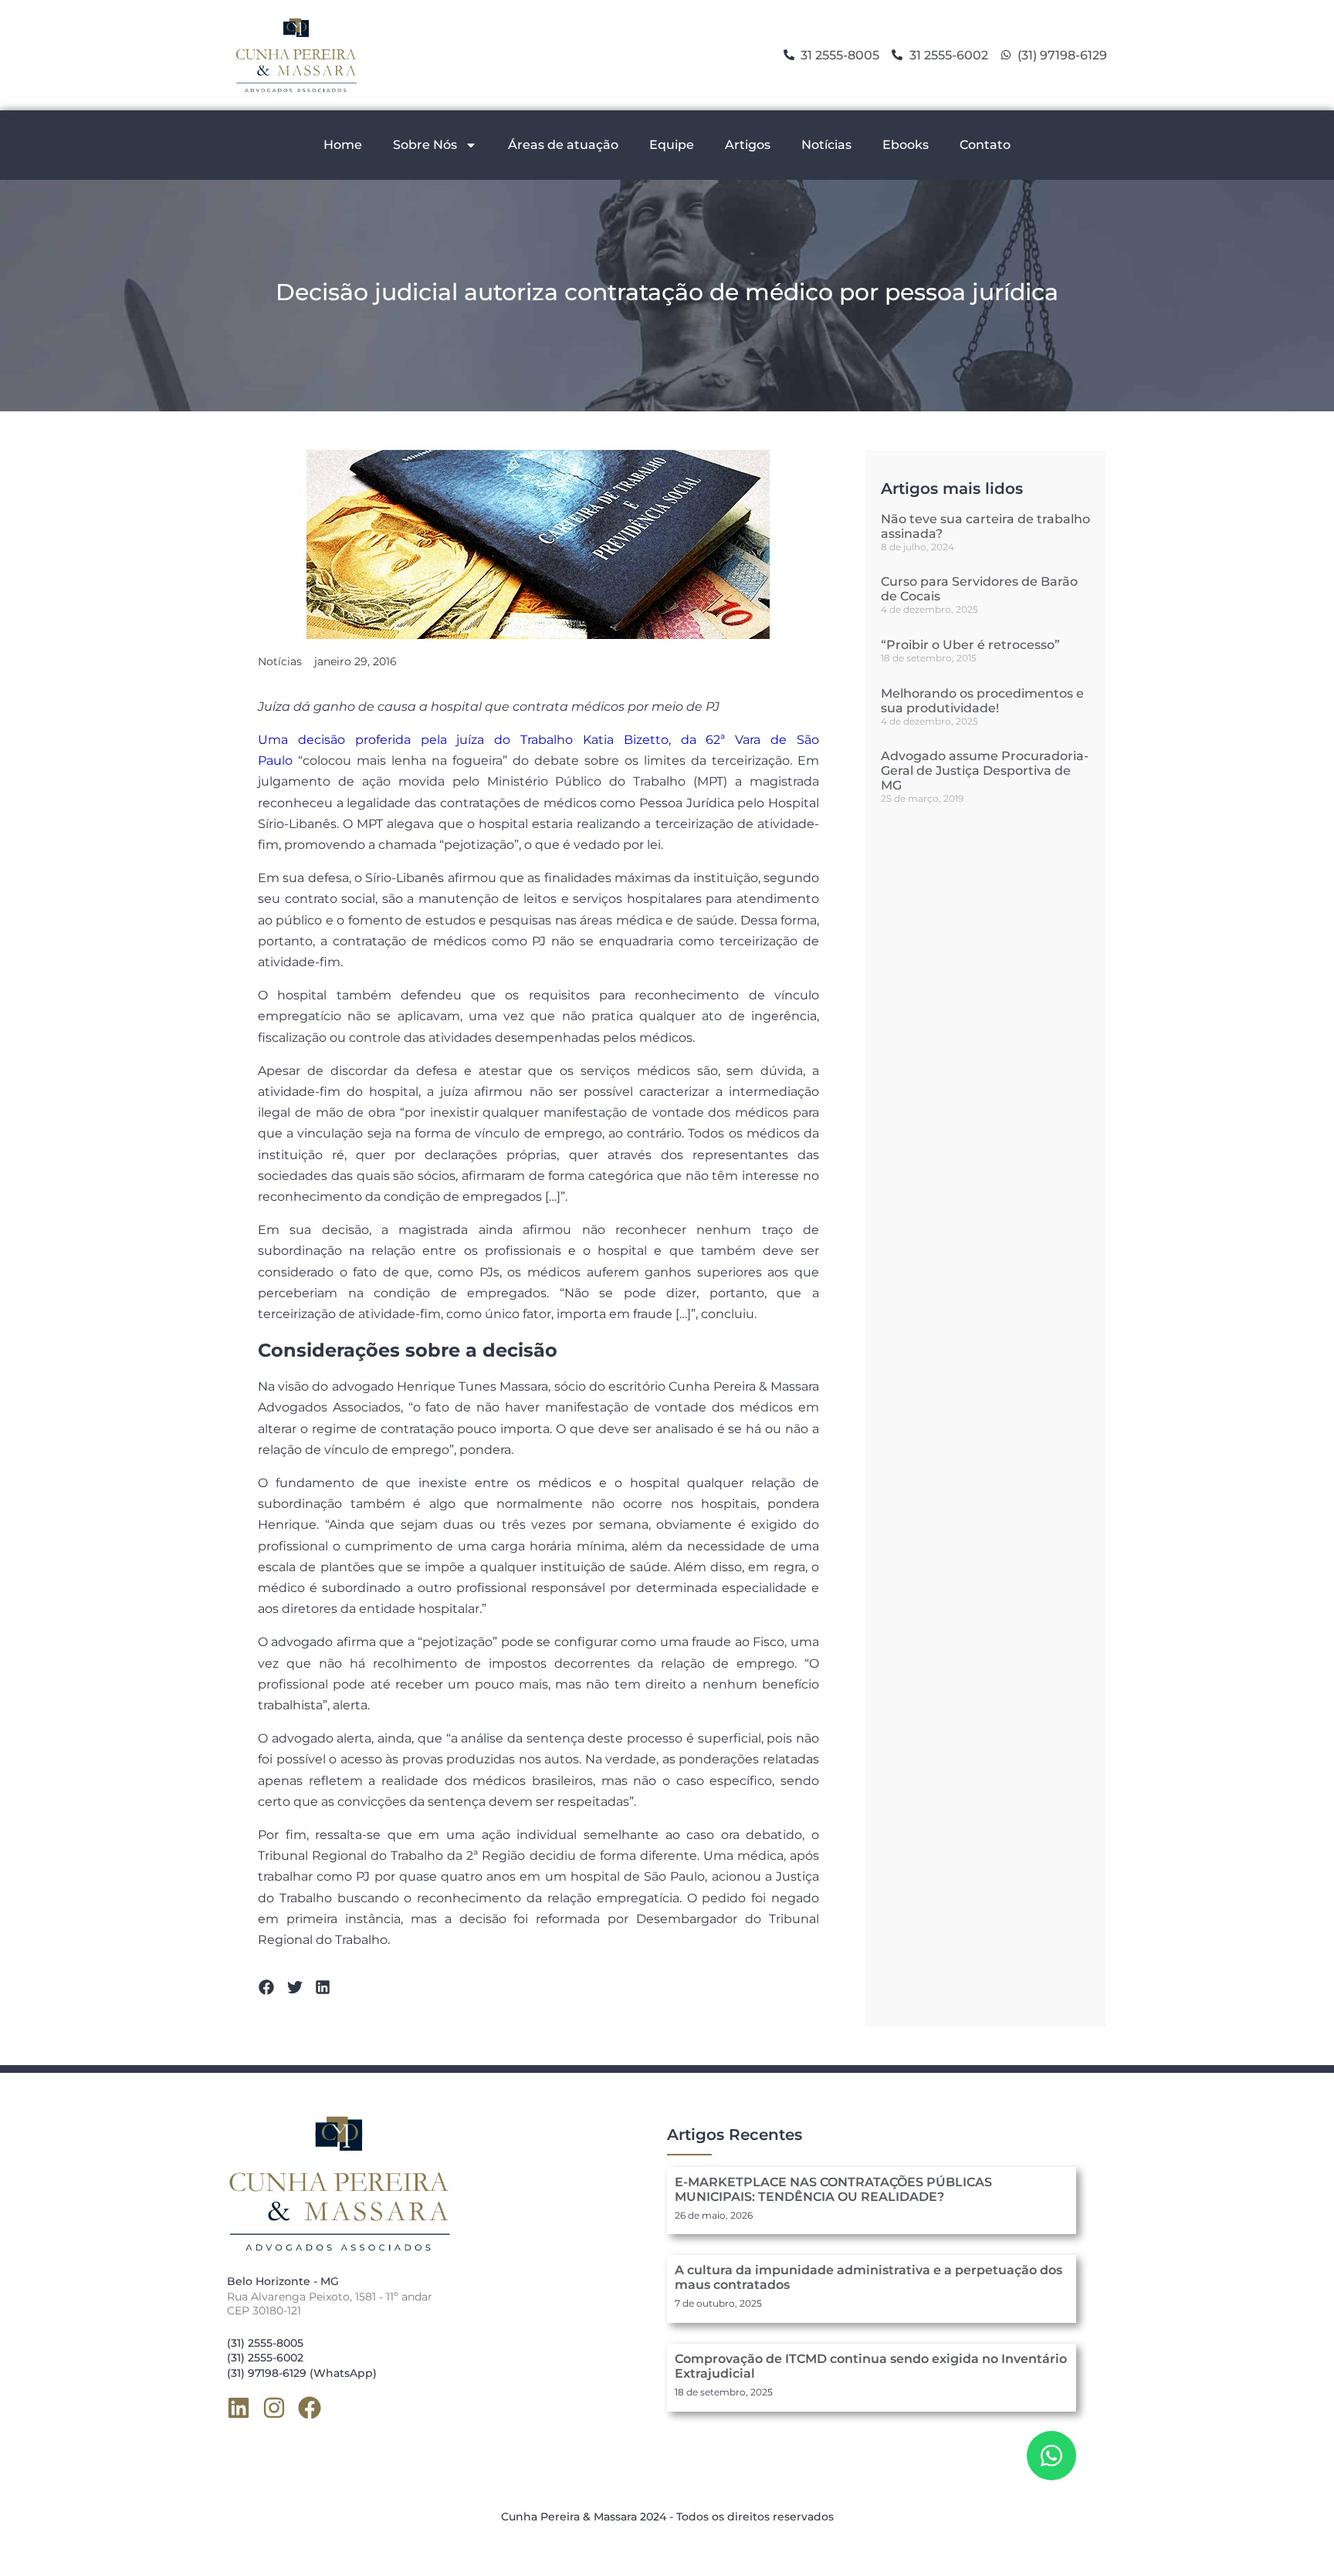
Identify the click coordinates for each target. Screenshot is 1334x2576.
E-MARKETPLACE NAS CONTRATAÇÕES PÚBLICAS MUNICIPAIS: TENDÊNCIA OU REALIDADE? (833, 2189)
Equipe (672, 145)
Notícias (826, 145)
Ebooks (906, 145)
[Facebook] (310, 2408)
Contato (985, 145)
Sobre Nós (425, 145)
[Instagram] (274, 2408)
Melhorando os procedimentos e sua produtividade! (982, 701)
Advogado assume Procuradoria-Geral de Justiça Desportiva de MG (985, 771)
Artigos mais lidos (952, 488)
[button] (267, 1987)
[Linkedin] (239, 2408)
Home (343, 145)
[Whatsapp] (1051, 2456)
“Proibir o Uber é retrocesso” (970, 645)
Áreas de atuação (563, 145)
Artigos (748, 145)
